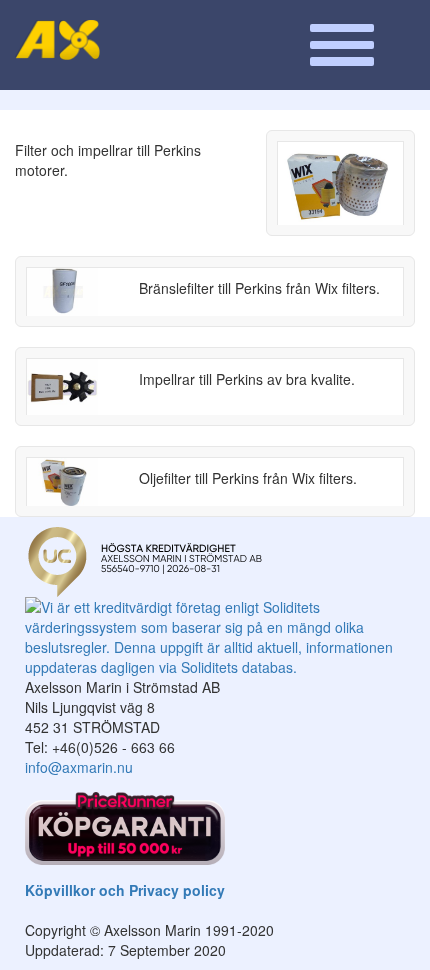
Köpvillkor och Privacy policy (125, 890)
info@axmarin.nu (79, 767)
